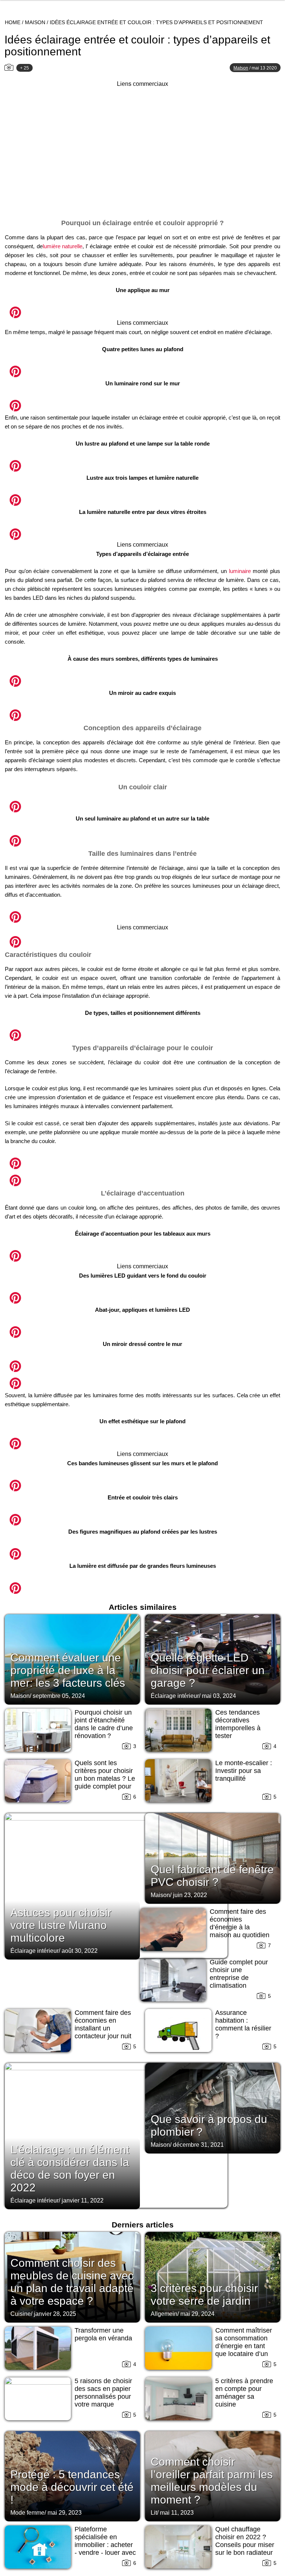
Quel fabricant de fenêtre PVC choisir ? (212, 1876)
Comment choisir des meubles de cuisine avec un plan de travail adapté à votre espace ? (72, 2282)
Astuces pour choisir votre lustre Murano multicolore (61, 1925)
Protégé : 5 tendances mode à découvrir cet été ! (72, 2487)
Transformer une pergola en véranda (103, 2334)
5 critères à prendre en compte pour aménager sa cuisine (244, 2393)
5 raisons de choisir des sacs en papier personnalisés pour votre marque (103, 2393)
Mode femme (27, 2513)
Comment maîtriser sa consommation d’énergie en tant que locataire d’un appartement (244, 2346)
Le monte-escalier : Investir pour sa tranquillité (244, 1771)
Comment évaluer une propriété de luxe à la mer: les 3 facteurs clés (68, 1670)
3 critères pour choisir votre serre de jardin (204, 2295)
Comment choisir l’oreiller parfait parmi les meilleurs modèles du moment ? (212, 2481)
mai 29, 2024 (197, 2314)
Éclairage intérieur (175, 1696)
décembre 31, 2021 (198, 2145)
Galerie (142, 308)
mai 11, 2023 (177, 2513)
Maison (35, 22)
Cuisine (21, 2314)
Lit (154, 2513)
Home (13, 22)
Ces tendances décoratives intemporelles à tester (238, 1724)
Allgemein (164, 2314)
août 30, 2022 (80, 1951)
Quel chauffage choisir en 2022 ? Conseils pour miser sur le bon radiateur (245, 2541)
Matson (241, 68)
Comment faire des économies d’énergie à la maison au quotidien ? (240, 1927)
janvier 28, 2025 (55, 2314)
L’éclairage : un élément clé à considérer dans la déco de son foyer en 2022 (70, 2169)
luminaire (240, 571)
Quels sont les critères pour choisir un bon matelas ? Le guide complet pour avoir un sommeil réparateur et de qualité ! (105, 1786)
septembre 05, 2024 (59, 1696)
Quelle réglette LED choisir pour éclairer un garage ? (208, 1670)
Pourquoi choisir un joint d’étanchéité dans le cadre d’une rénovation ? (104, 1724)
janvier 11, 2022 (83, 2200)
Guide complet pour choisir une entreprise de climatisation (239, 1974)
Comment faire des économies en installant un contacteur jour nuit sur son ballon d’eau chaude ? (104, 2032)
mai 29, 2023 (65, 2513)
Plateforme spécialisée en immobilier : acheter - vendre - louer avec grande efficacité (105, 2545)
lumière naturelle (63, 246)
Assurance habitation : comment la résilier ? (243, 2024)
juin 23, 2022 (190, 1895)
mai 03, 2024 (219, 1696)
